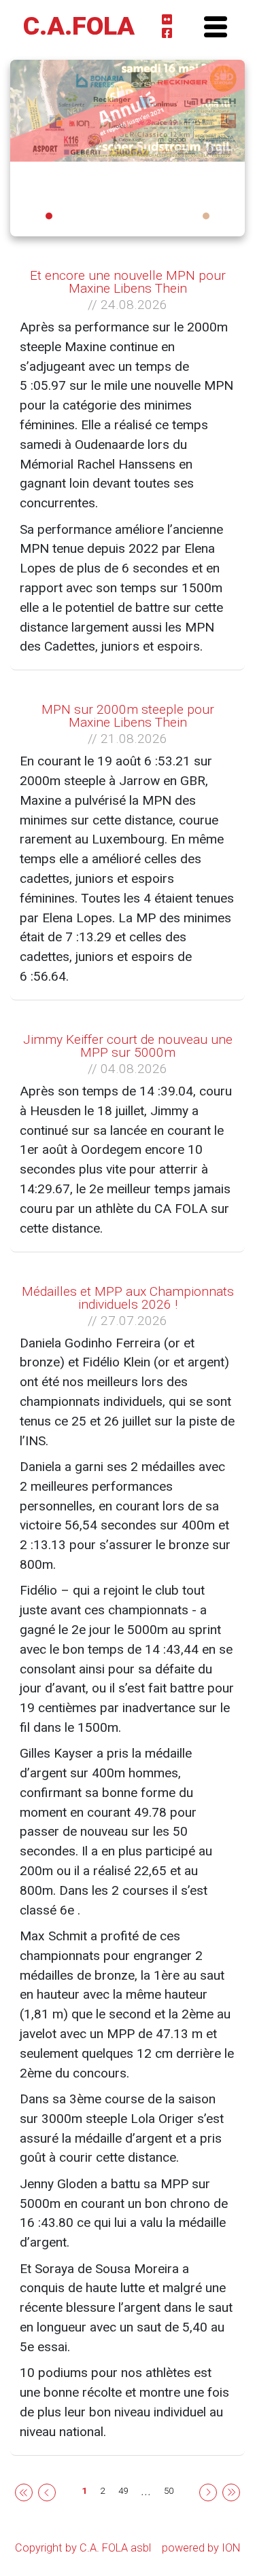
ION (231, 2548)
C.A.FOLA (79, 26)
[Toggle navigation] (215, 26)
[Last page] (231, 2491)
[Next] (208, 2491)
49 (123, 2491)
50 (169, 2491)
